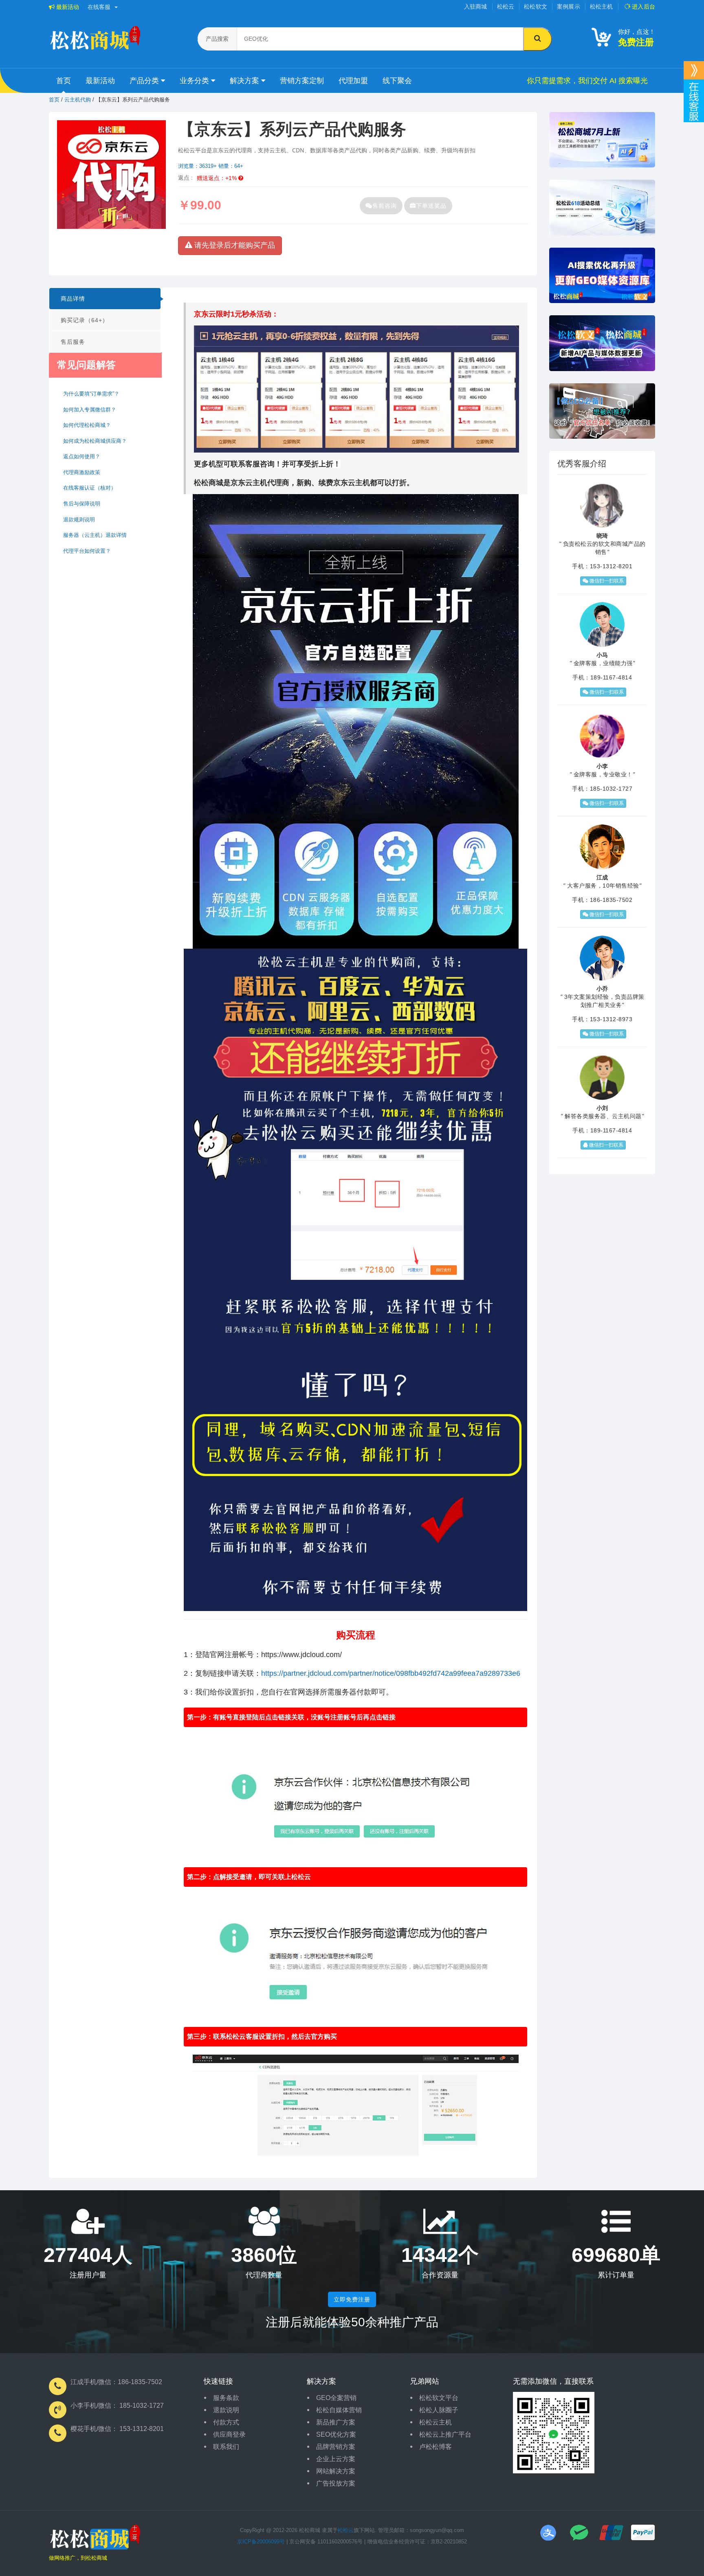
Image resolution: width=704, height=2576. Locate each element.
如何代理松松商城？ (87, 425)
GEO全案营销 (336, 2398)
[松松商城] (95, 2539)
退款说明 (226, 2410)
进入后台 (643, 7)
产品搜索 (217, 39)
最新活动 (67, 7)
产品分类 (145, 81)
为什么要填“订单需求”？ (91, 394)
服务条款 (226, 2398)
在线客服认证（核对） (90, 488)
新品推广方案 (336, 2422)
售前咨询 (385, 206)
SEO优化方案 (336, 2434)
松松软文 (536, 7)
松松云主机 (436, 2422)
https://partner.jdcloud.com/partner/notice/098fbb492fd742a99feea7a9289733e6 (391, 1673)
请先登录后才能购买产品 (234, 245)
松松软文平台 (439, 2398)
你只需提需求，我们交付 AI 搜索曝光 (587, 81)
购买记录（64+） (85, 320)
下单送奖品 (431, 206)
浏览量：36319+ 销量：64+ (211, 166)
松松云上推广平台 (445, 2434)
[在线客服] (694, 70)
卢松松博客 (436, 2447)
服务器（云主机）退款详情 (95, 535)
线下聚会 (397, 81)
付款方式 (226, 2422)
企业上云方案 (336, 2459)
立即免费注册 (352, 2299)
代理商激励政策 (82, 472)
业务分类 (195, 81)
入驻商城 (476, 7)
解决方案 (245, 81)
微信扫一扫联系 (606, 581)
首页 (64, 81)
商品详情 (73, 299)
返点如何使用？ (82, 456)
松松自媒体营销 (339, 2410)
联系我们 (226, 2447)
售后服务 (73, 342)
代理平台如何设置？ (87, 551)
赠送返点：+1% (218, 178)
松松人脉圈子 (439, 2410)
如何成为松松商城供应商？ (95, 441)
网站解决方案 (336, 2471)
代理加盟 (353, 81)
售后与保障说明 (82, 504)
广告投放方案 (336, 2483)
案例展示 (569, 7)
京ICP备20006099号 (261, 2542)
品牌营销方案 (336, 2447)
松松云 (506, 7)
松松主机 (602, 7)
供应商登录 (229, 2434)
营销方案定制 (302, 81)
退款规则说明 (79, 520)
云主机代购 (78, 100)
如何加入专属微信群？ (90, 410)
